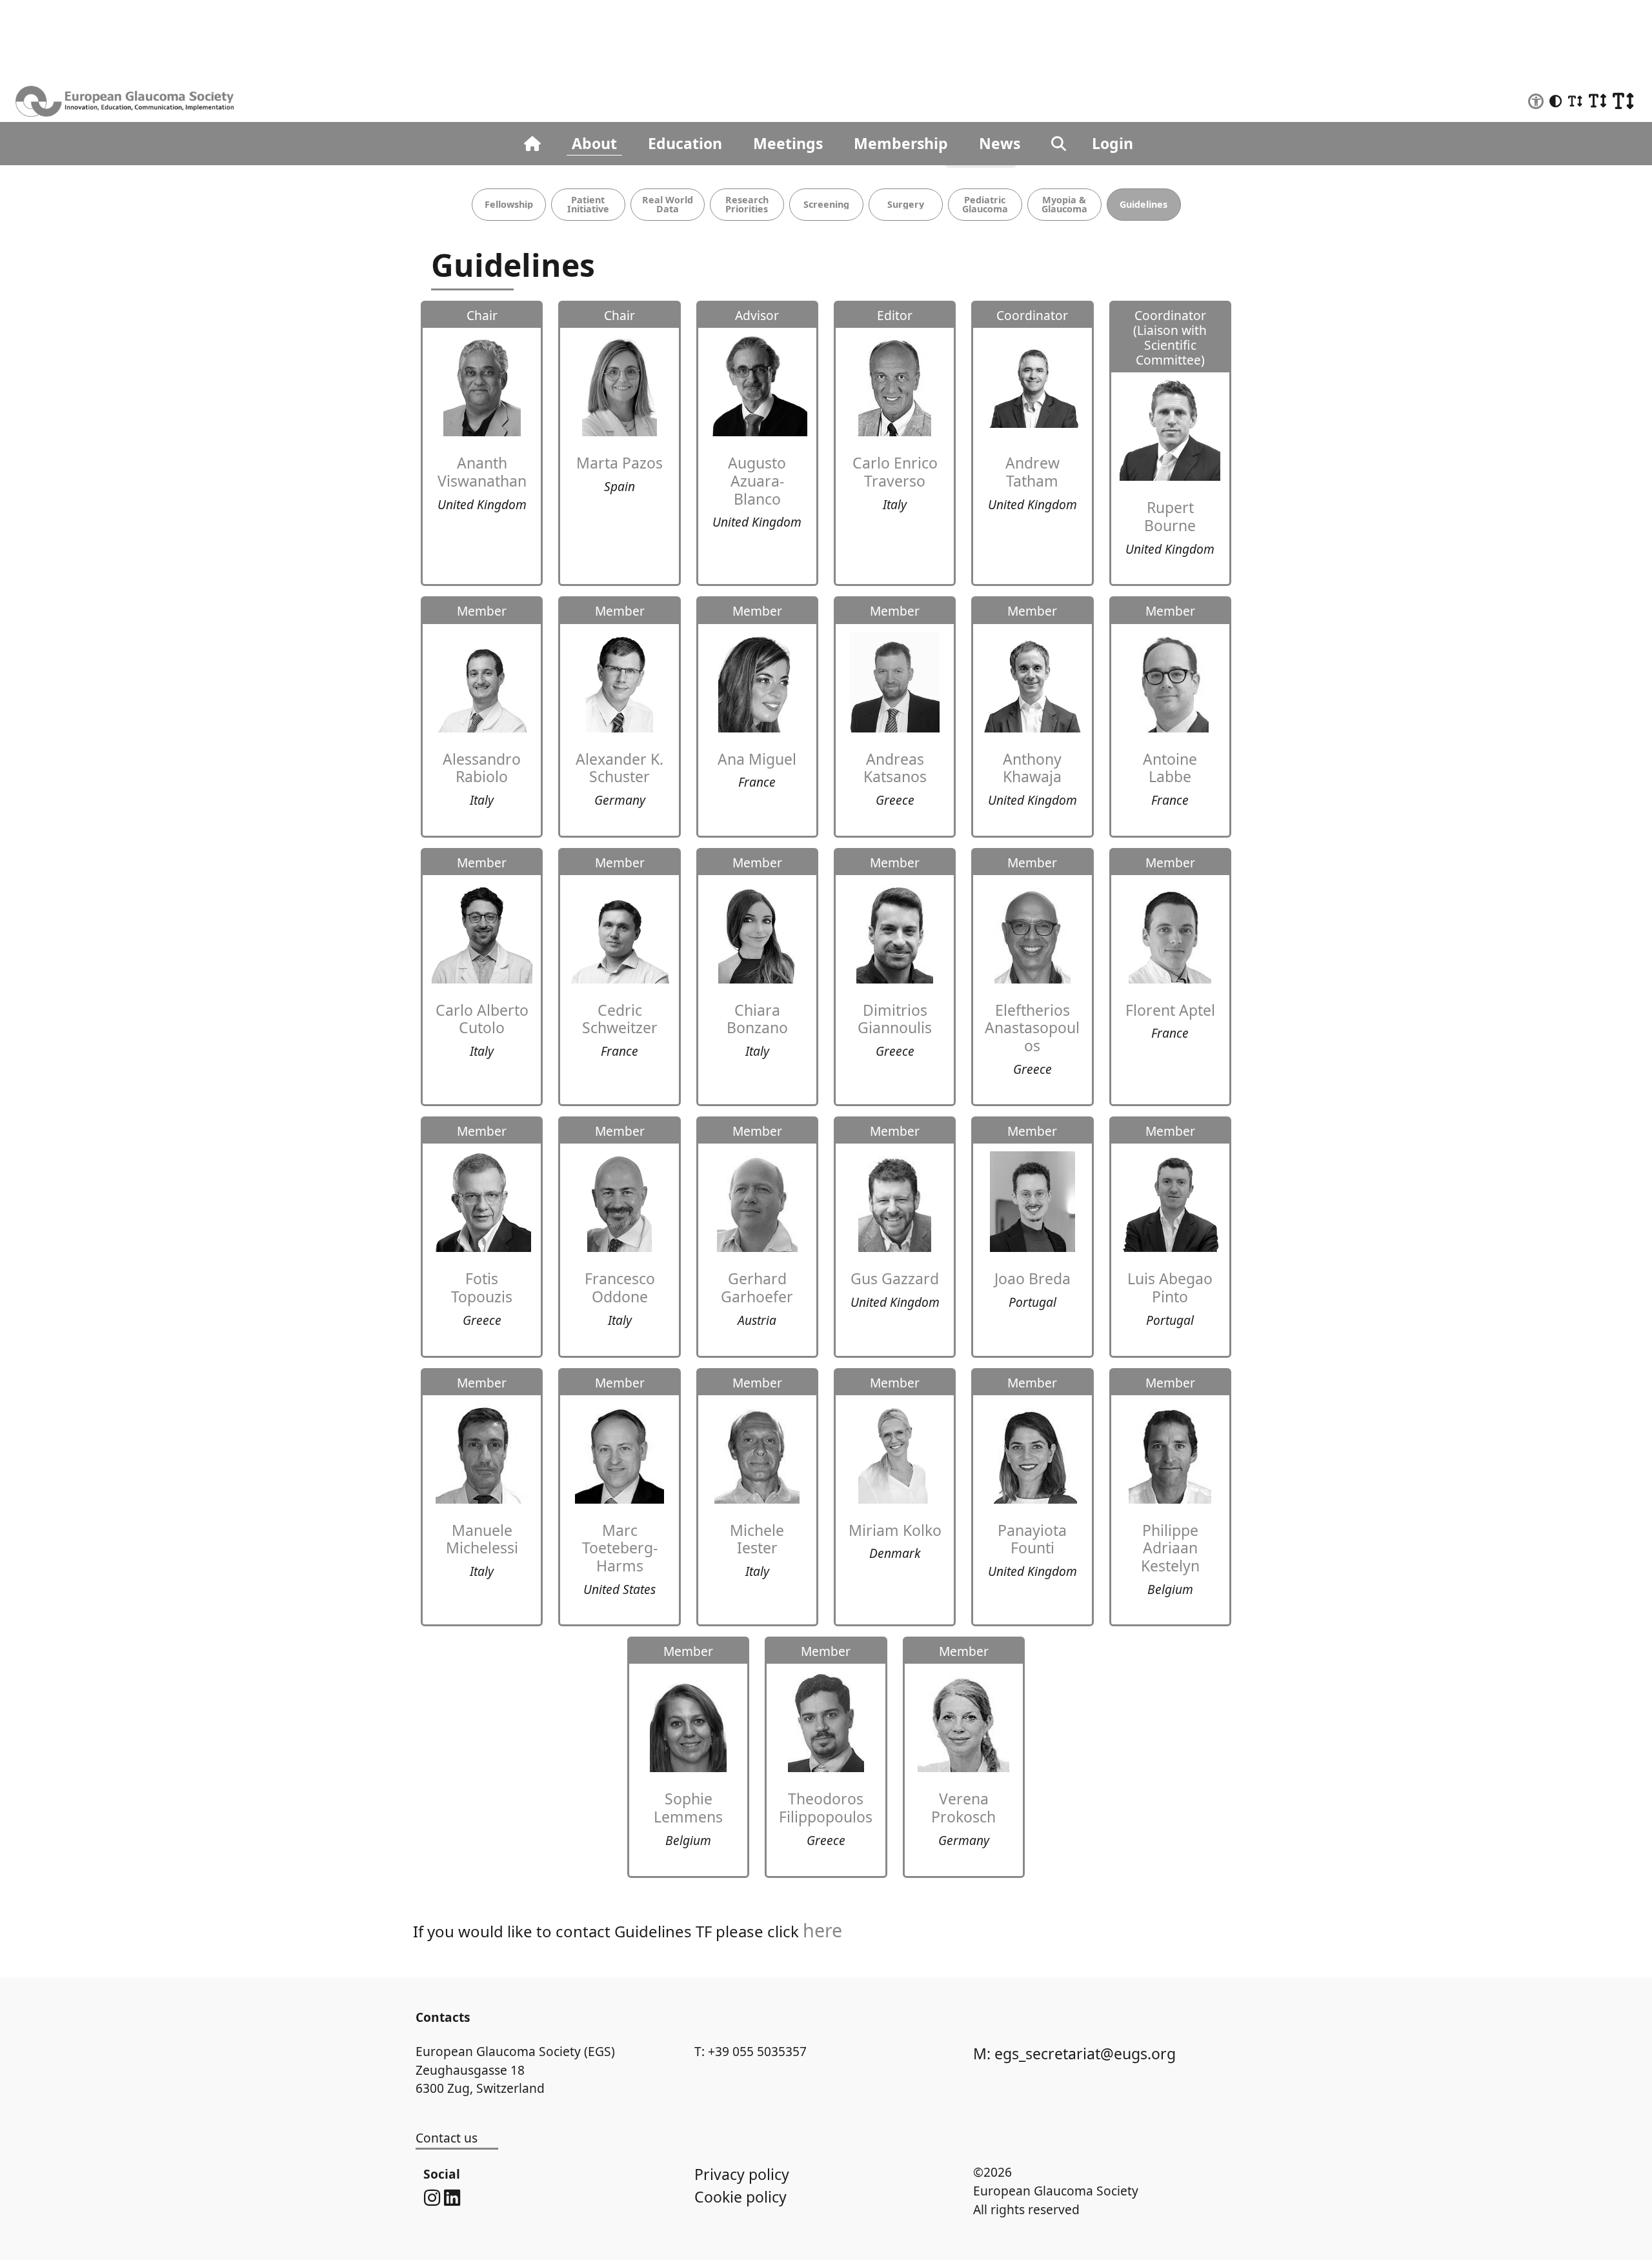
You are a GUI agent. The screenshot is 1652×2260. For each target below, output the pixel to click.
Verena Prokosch (963, 1808)
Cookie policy (740, 2197)
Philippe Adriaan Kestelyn (1170, 1548)
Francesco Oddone (620, 1287)
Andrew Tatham (1032, 472)
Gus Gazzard (895, 1278)
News (1000, 143)
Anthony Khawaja (1032, 768)
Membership (901, 143)
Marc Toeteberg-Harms (620, 1548)
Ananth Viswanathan (482, 472)
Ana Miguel (757, 759)
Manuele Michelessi (482, 1539)
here (822, 1930)
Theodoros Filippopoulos (826, 1808)
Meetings (788, 143)
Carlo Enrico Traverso (895, 472)
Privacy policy (742, 2174)
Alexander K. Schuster (619, 768)
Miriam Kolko (895, 1530)
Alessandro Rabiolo (482, 768)
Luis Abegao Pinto (1170, 1287)
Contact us (447, 2138)
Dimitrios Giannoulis (895, 1019)
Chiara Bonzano (757, 1019)
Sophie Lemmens (688, 1808)
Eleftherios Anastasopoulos (1032, 1028)
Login (1113, 143)
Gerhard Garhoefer (757, 1287)
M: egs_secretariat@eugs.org (1074, 2053)
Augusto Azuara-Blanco (757, 480)
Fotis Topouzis (482, 1287)
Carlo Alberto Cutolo (482, 1019)
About (594, 143)
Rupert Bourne (1170, 516)
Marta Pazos (619, 463)
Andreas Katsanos (895, 768)
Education (685, 143)
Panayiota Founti (1032, 1539)
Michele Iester (757, 1539)
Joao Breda (1032, 1278)
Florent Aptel (1170, 1010)
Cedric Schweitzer (620, 1019)
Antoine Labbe (1170, 768)
